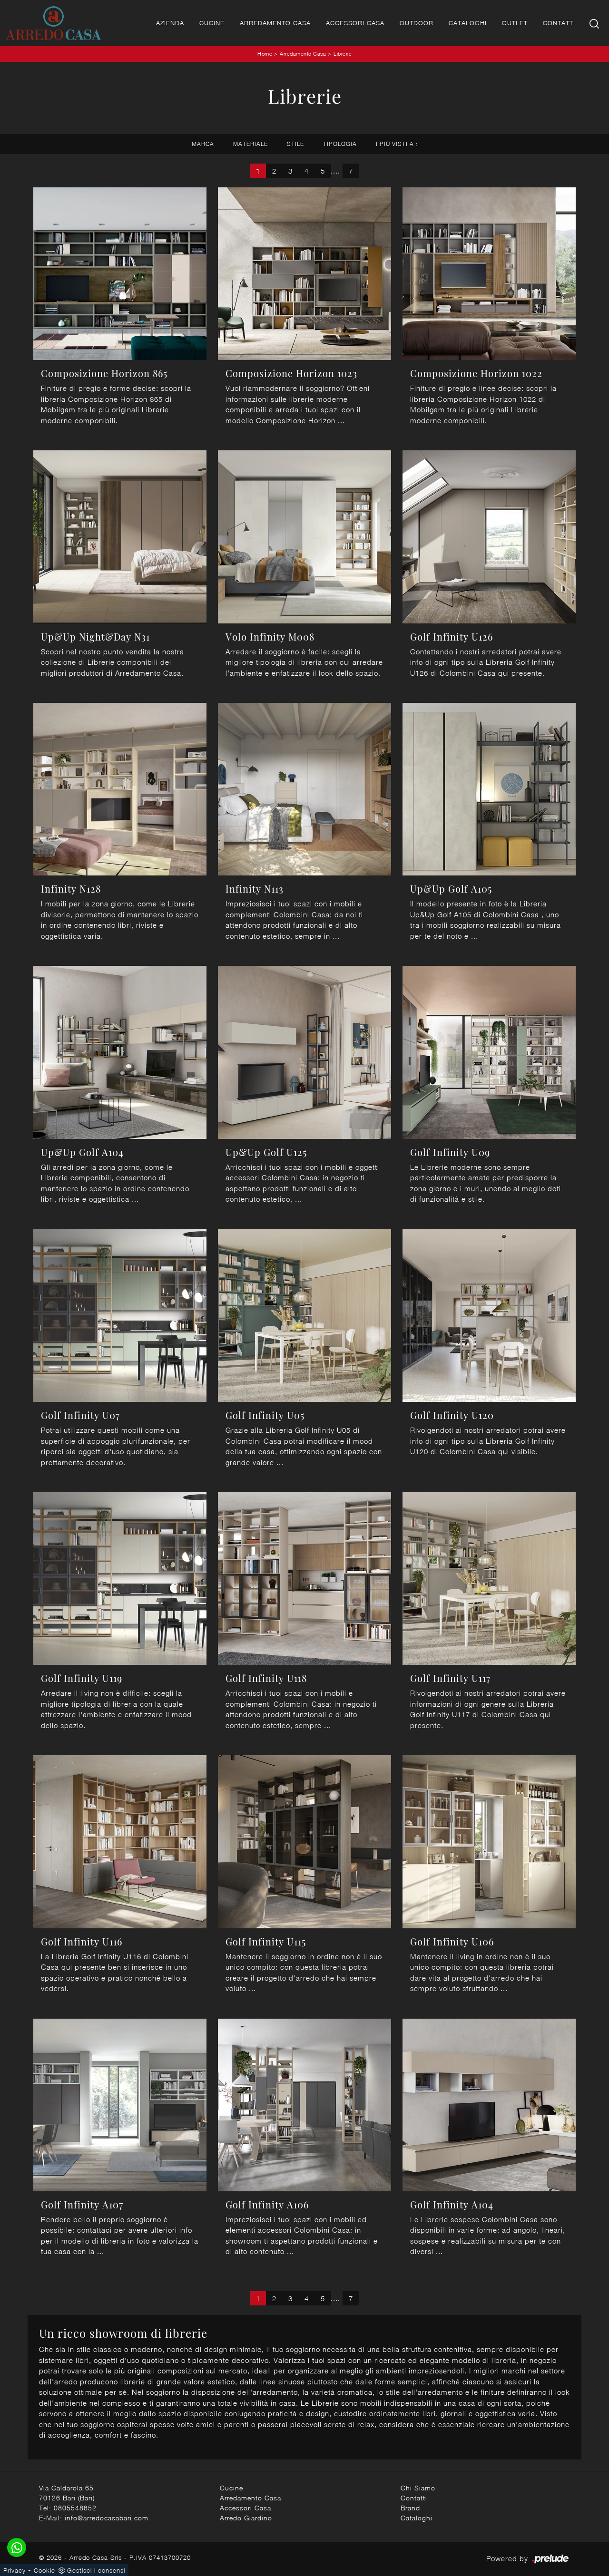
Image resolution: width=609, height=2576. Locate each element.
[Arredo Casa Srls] (53, 23)
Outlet (515, 23)
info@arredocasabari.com (107, 2518)
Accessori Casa (355, 23)
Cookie (44, 2570)
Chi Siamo (418, 2488)
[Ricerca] (595, 23)
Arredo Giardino (246, 2518)
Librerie (343, 53)
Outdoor (417, 23)
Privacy (15, 2570)
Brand (410, 2508)
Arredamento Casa (275, 23)
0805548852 (75, 2508)
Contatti (559, 23)
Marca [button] (203, 144)
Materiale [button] (250, 144)
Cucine (212, 23)
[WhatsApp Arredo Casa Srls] (17, 2547)
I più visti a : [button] (397, 144)
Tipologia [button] (340, 144)
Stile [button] (295, 144)
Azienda (170, 23)
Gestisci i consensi (96, 2570)
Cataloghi (468, 23)
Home (265, 53)
